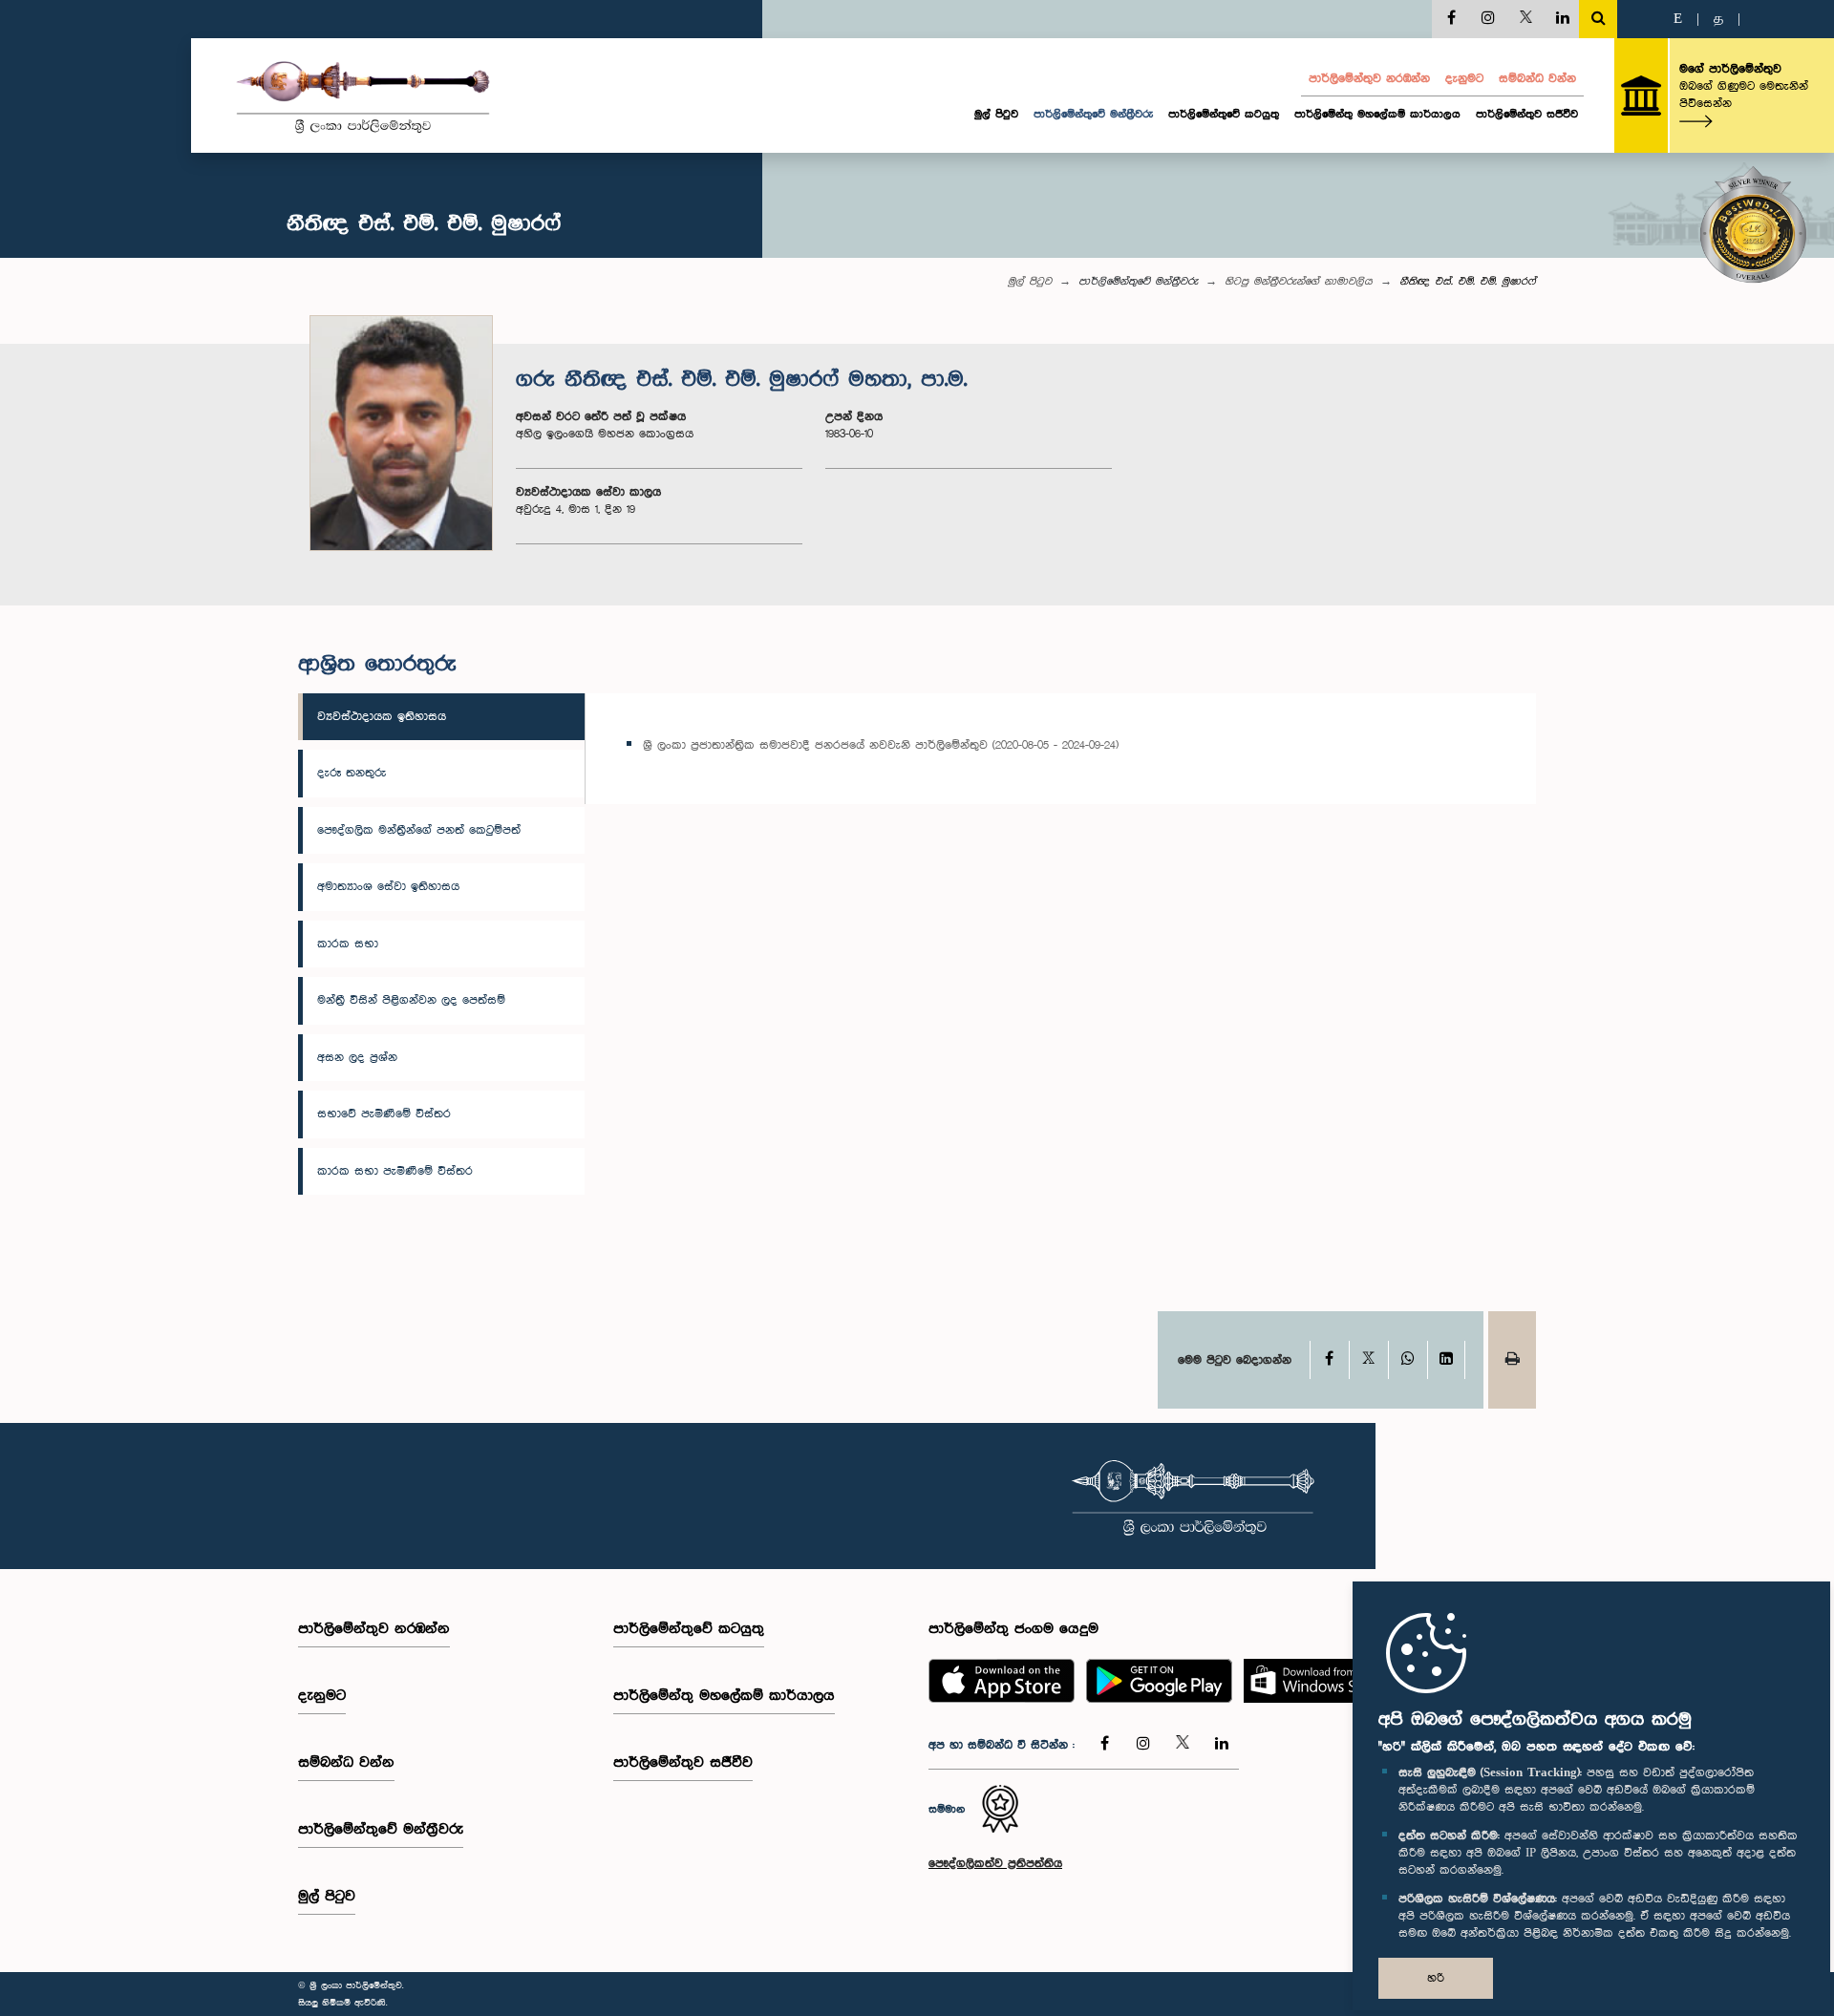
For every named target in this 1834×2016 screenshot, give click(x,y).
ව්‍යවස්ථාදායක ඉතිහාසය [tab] (382, 717)
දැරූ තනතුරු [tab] (352, 773)
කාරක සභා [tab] (348, 944)
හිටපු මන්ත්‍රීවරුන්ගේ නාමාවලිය (1299, 282)
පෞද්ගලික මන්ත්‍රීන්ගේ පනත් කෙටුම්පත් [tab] (419, 830)
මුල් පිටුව (996, 115)
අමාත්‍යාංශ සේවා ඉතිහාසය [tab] (388, 887)
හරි (1436, 1978)
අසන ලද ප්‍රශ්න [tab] (357, 1058)
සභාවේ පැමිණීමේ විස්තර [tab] (384, 1114)
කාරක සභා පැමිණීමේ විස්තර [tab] (395, 1171)
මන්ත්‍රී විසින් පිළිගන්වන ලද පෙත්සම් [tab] (411, 1000)
